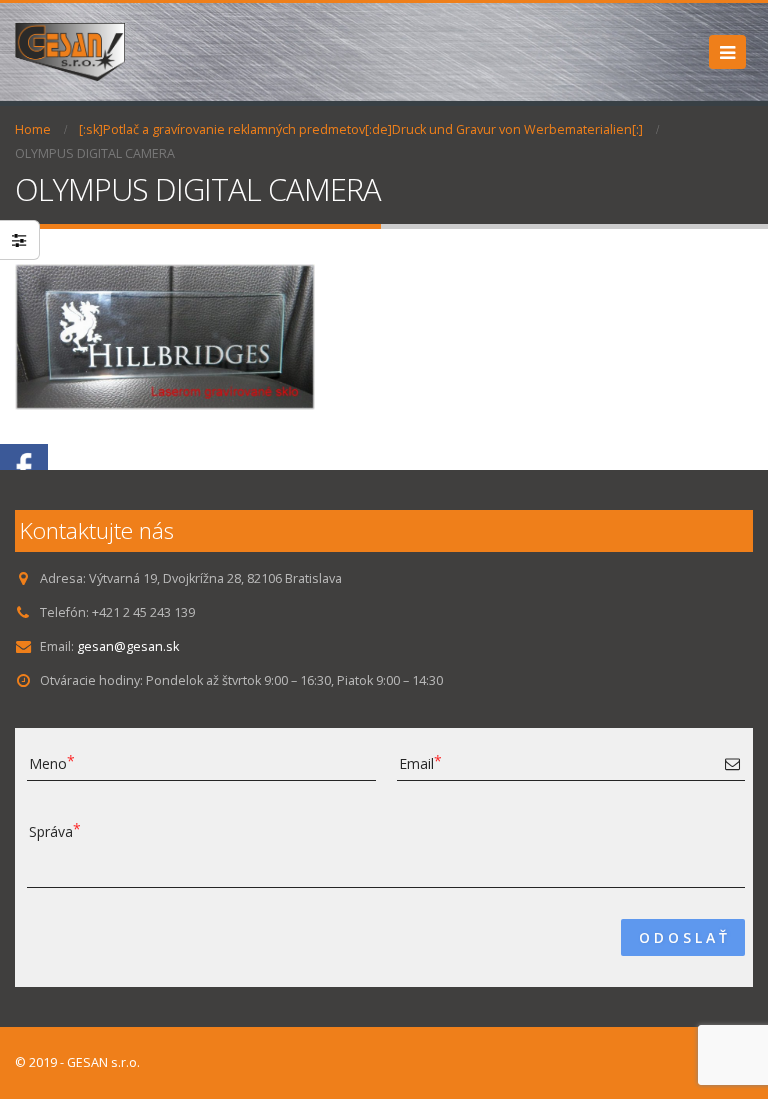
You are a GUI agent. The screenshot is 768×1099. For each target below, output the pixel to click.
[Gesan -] (70, 52)
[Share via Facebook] (24, 466)
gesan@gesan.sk (128, 646)
